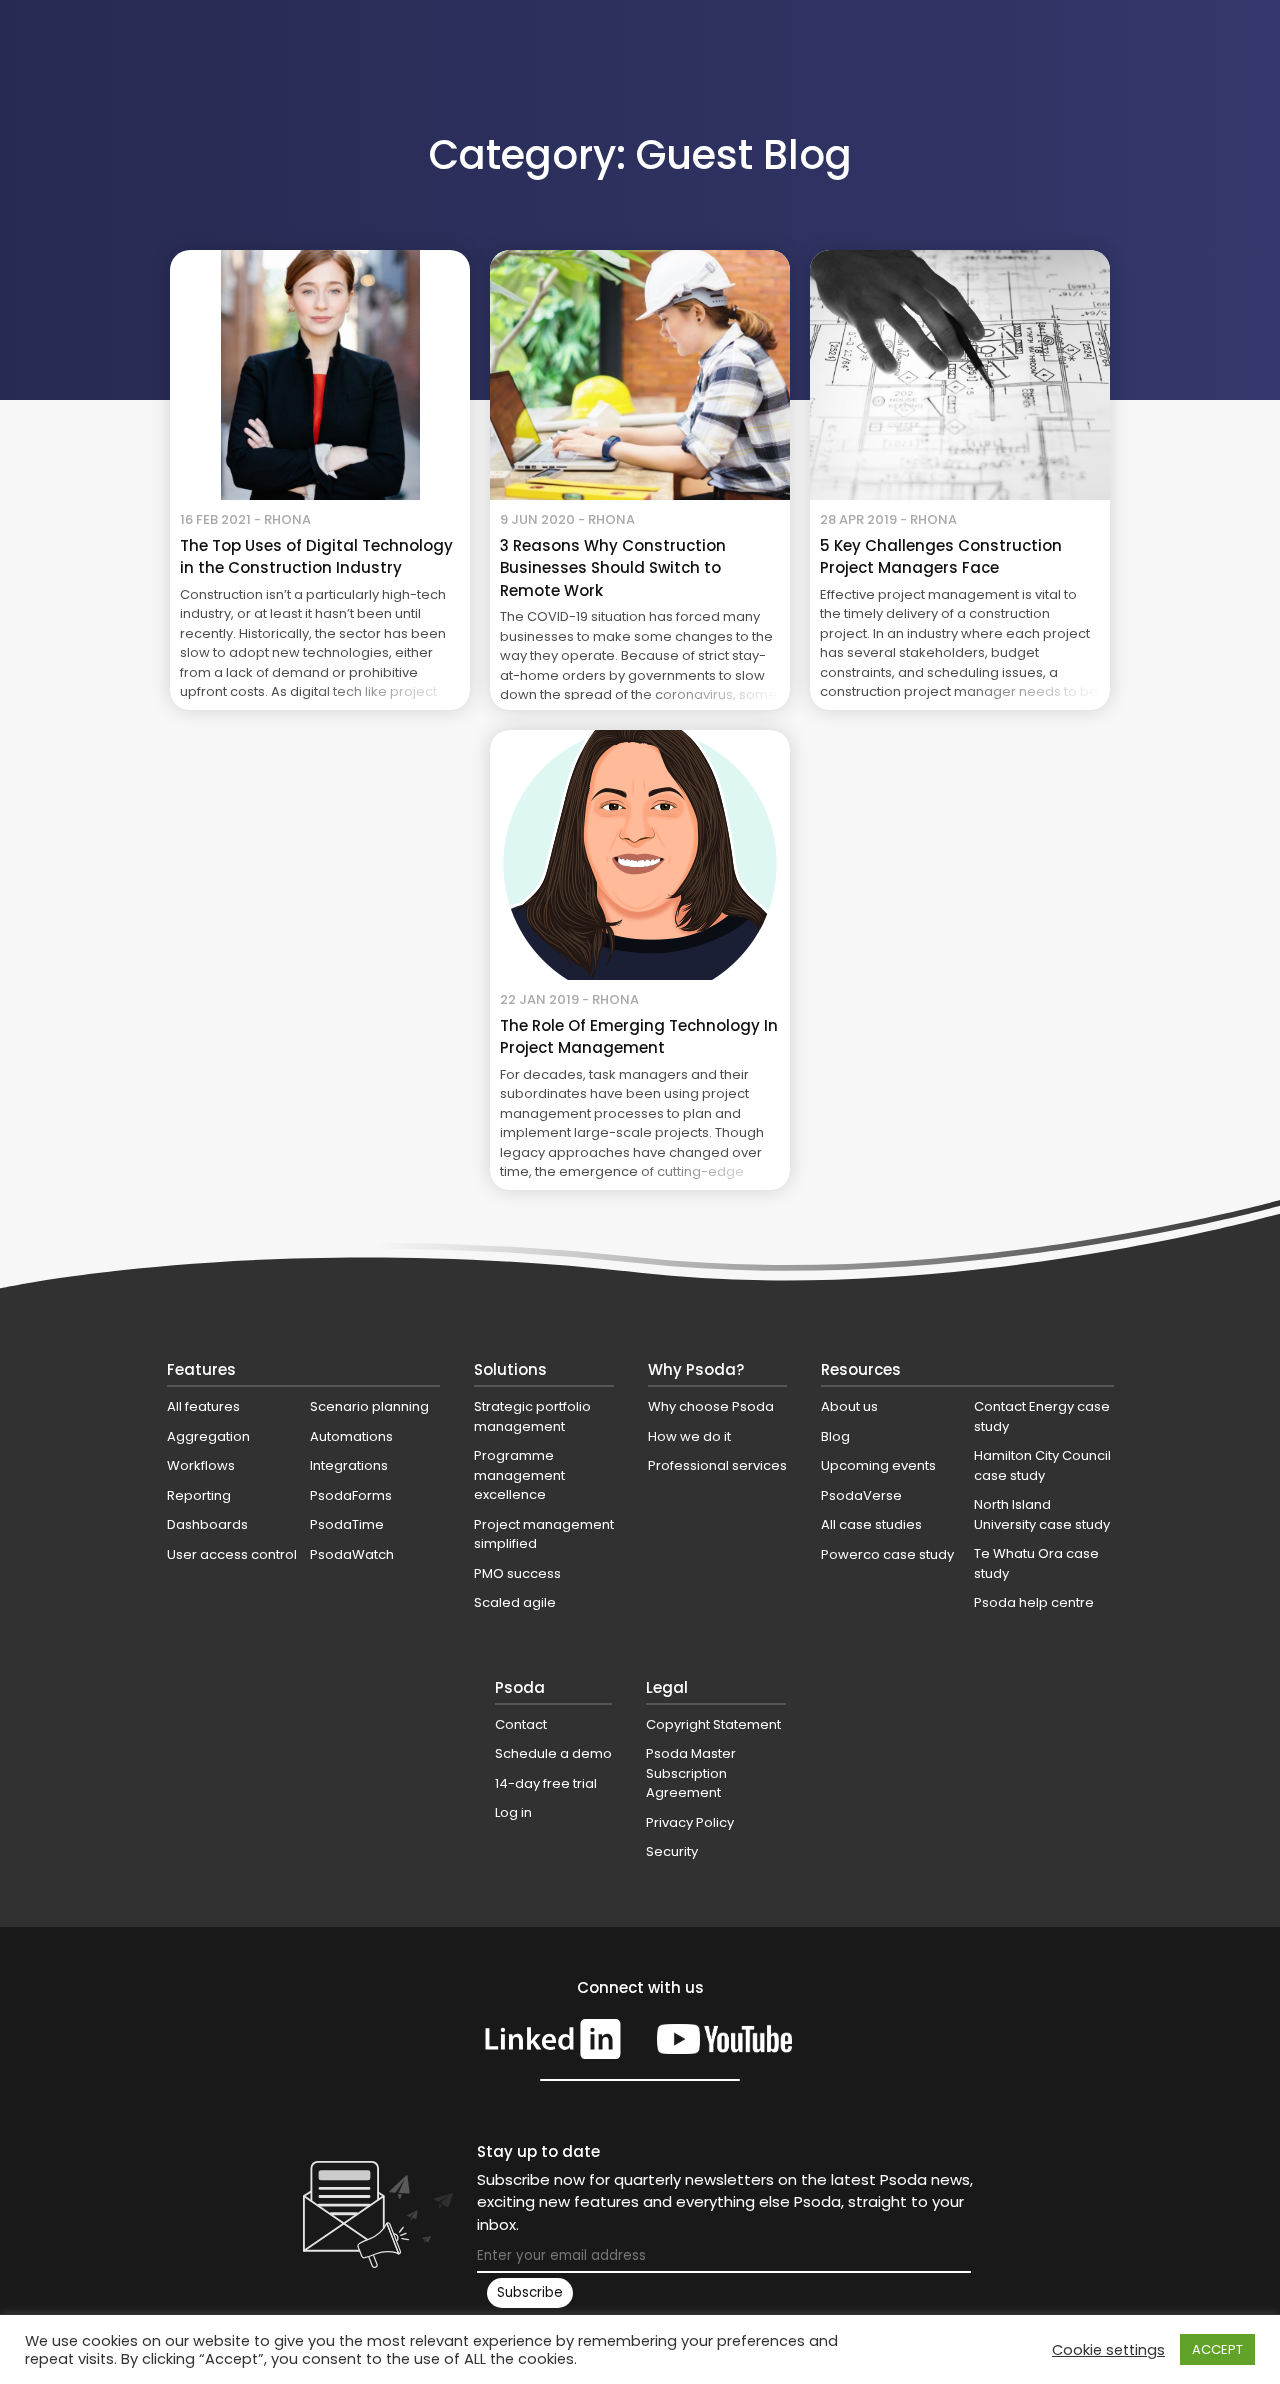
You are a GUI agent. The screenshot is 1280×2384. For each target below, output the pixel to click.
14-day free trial (546, 1783)
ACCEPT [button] (1217, 2349)
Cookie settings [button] (1108, 2350)
